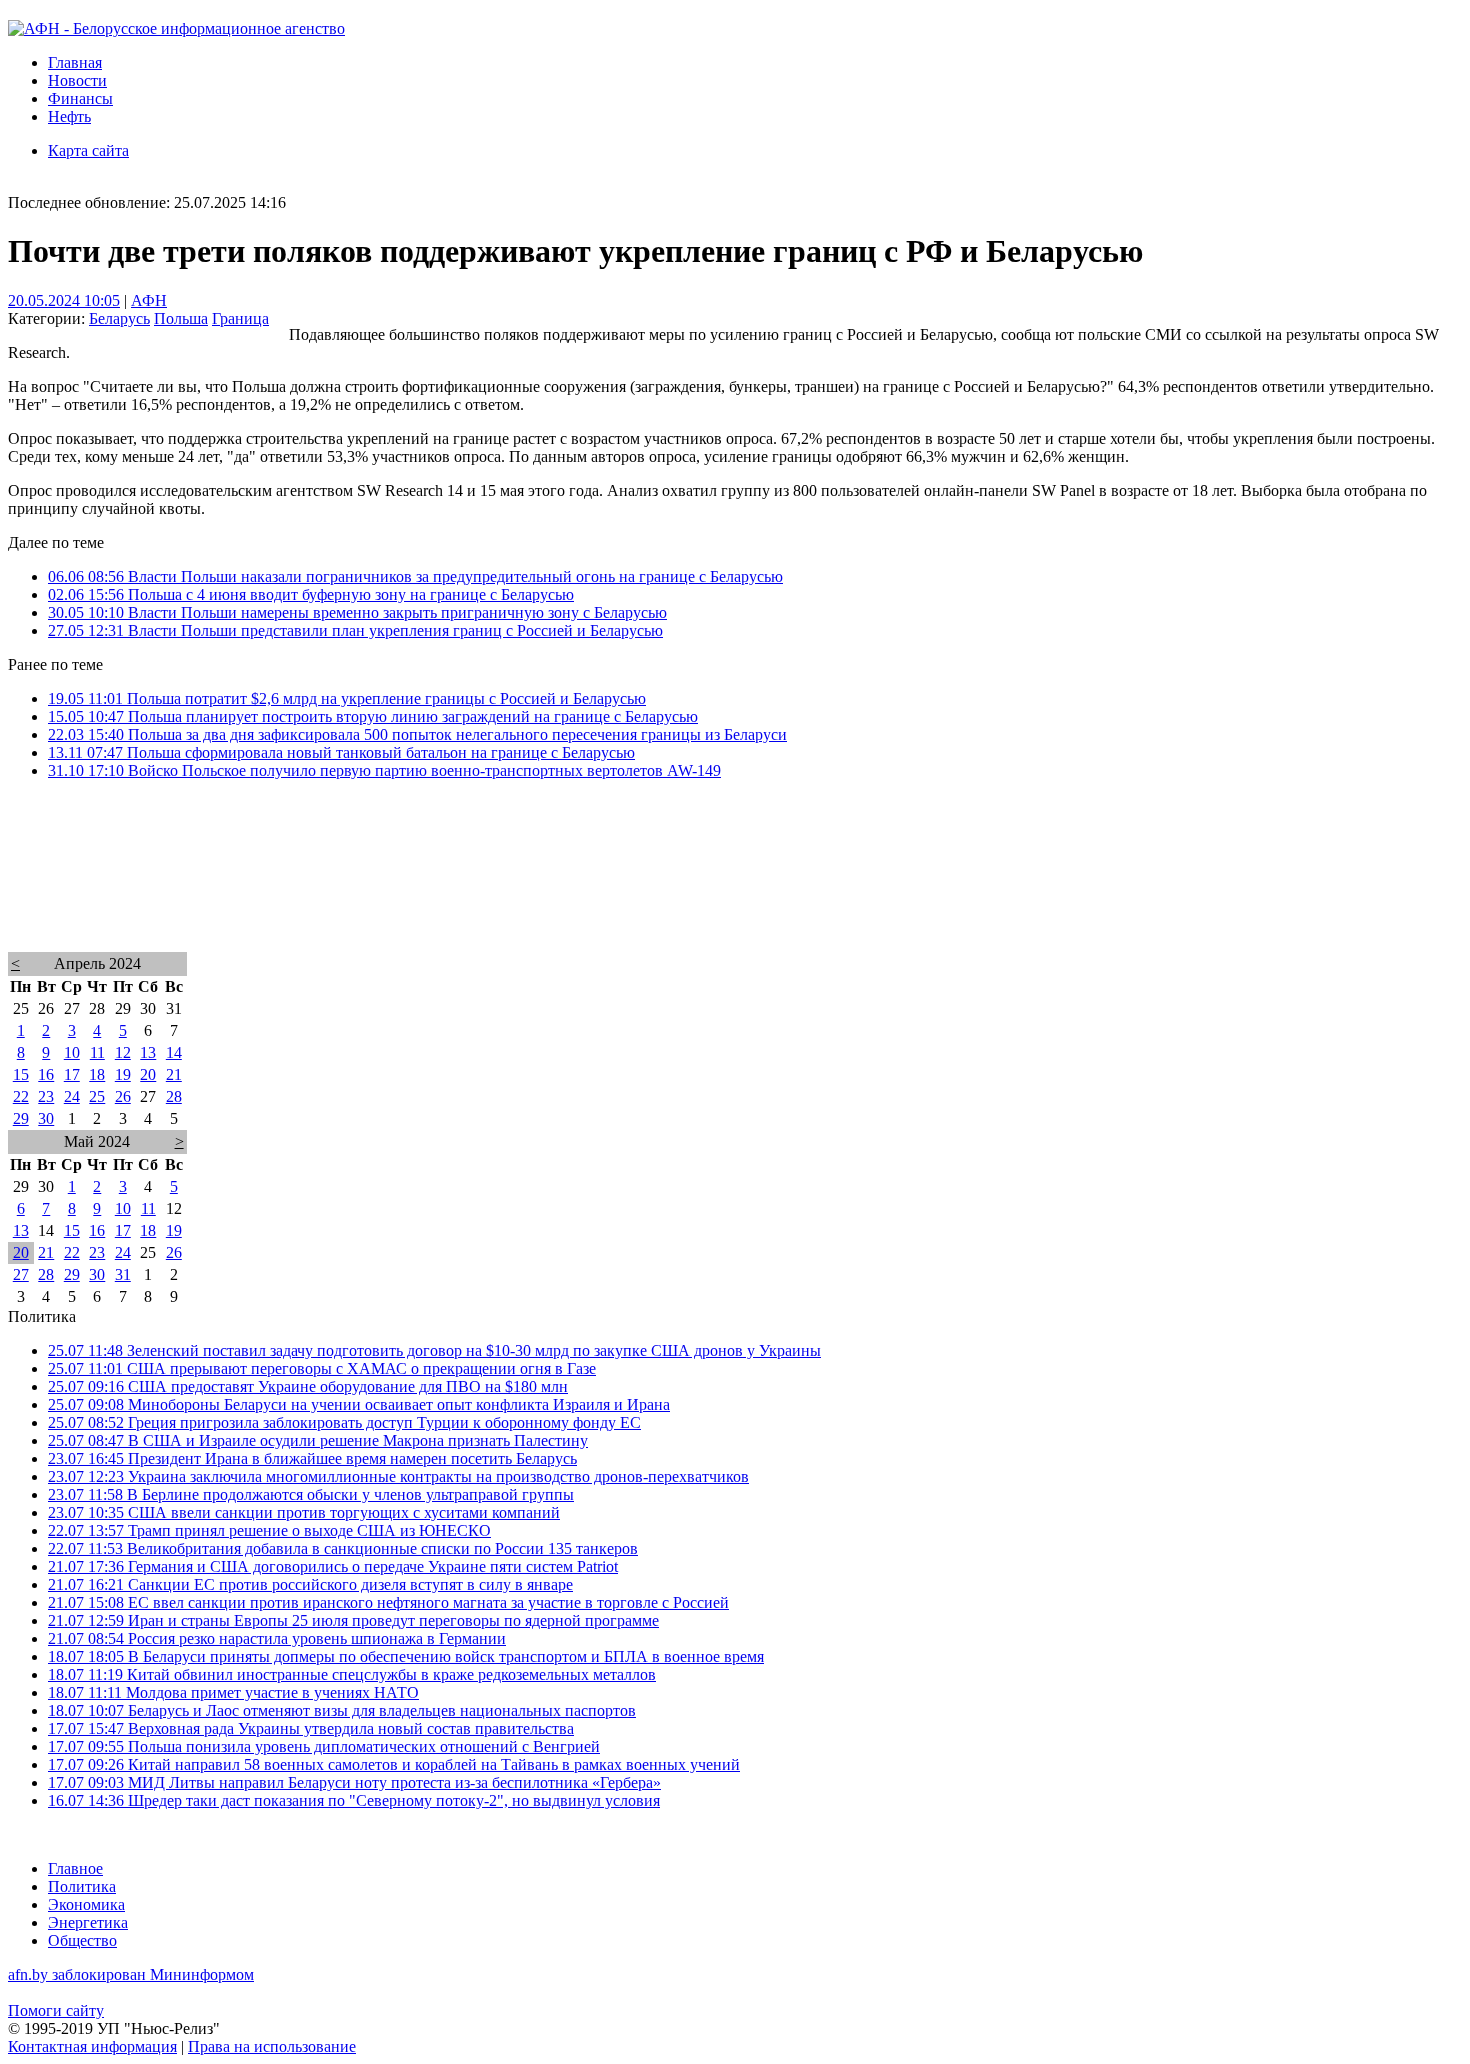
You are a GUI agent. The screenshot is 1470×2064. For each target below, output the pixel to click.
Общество (82, 1940)
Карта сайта (88, 150)
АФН (149, 300)
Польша (181, 318)
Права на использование (272, 2046)
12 (123, 1052)
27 (21, 1274)
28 (174, 1096)
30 (46, 1118)
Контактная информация (92, 2046)
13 (148, 1052)
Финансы (80, 98)
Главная (75, 62)
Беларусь (119, 318)
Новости (77, 80)
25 (97, 1096)
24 (72, 1096)
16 (46, 1074)
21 (174, 1074)
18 (97, 1074)
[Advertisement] (608, 892)
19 (123, 1074)
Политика (82, 1886)
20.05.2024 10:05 (64, 300)
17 (72, 1074)
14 (174, 1052)
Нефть (69, 116)
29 (21, 1118)
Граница (240, 318)
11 (97, 1052)
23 (46, 1096)
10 (72, 1052)
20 (148, 1074)
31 (123, 1274)
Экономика (86, 1904)
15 (21, 1074)
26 (123, 1096)
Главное (75, 1868)
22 (21, 1096)
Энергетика (88, 1922)
